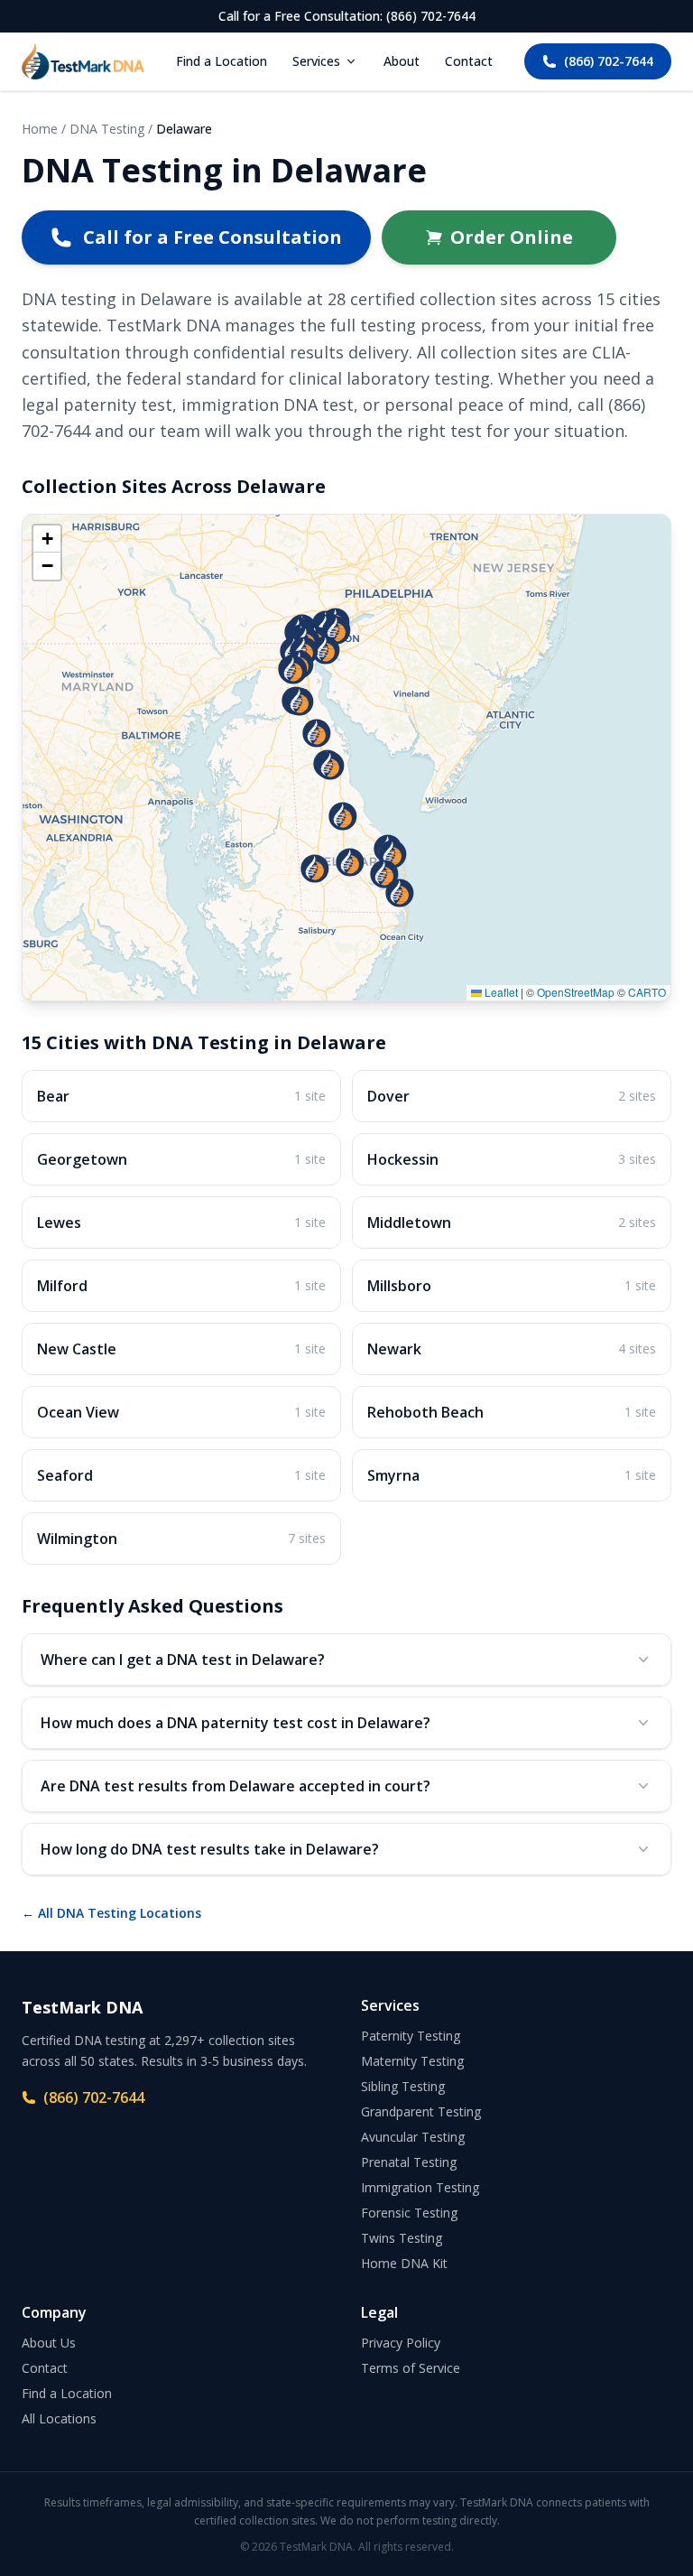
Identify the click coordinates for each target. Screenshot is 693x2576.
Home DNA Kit (404, 2263)
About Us (49, 2343)
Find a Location (222, 61)
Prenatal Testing (409, 2162)
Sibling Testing (403, 2086)
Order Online (512, 237)
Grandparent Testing (421, 2111)
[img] (346, 758)
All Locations (59, 2418)
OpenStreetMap (576, 992)
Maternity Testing (412, 2061)
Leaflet (500, 992)
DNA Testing (107, 129)
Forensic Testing (409, 2213)
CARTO (647, 992)
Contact (469, 61)
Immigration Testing (420, 2187)
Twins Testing (402, 2238)
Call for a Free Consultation (213, 237)
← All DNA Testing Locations (111, 1913)
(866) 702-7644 (609, 61)
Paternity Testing (411, 2036)
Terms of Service (411, 2368)
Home (40, 129)
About (402, 61)
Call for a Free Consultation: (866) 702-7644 (347, 16)
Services (316, 61)
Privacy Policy (401, 2343)
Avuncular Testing (413, 2137)
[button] (400, 893)
